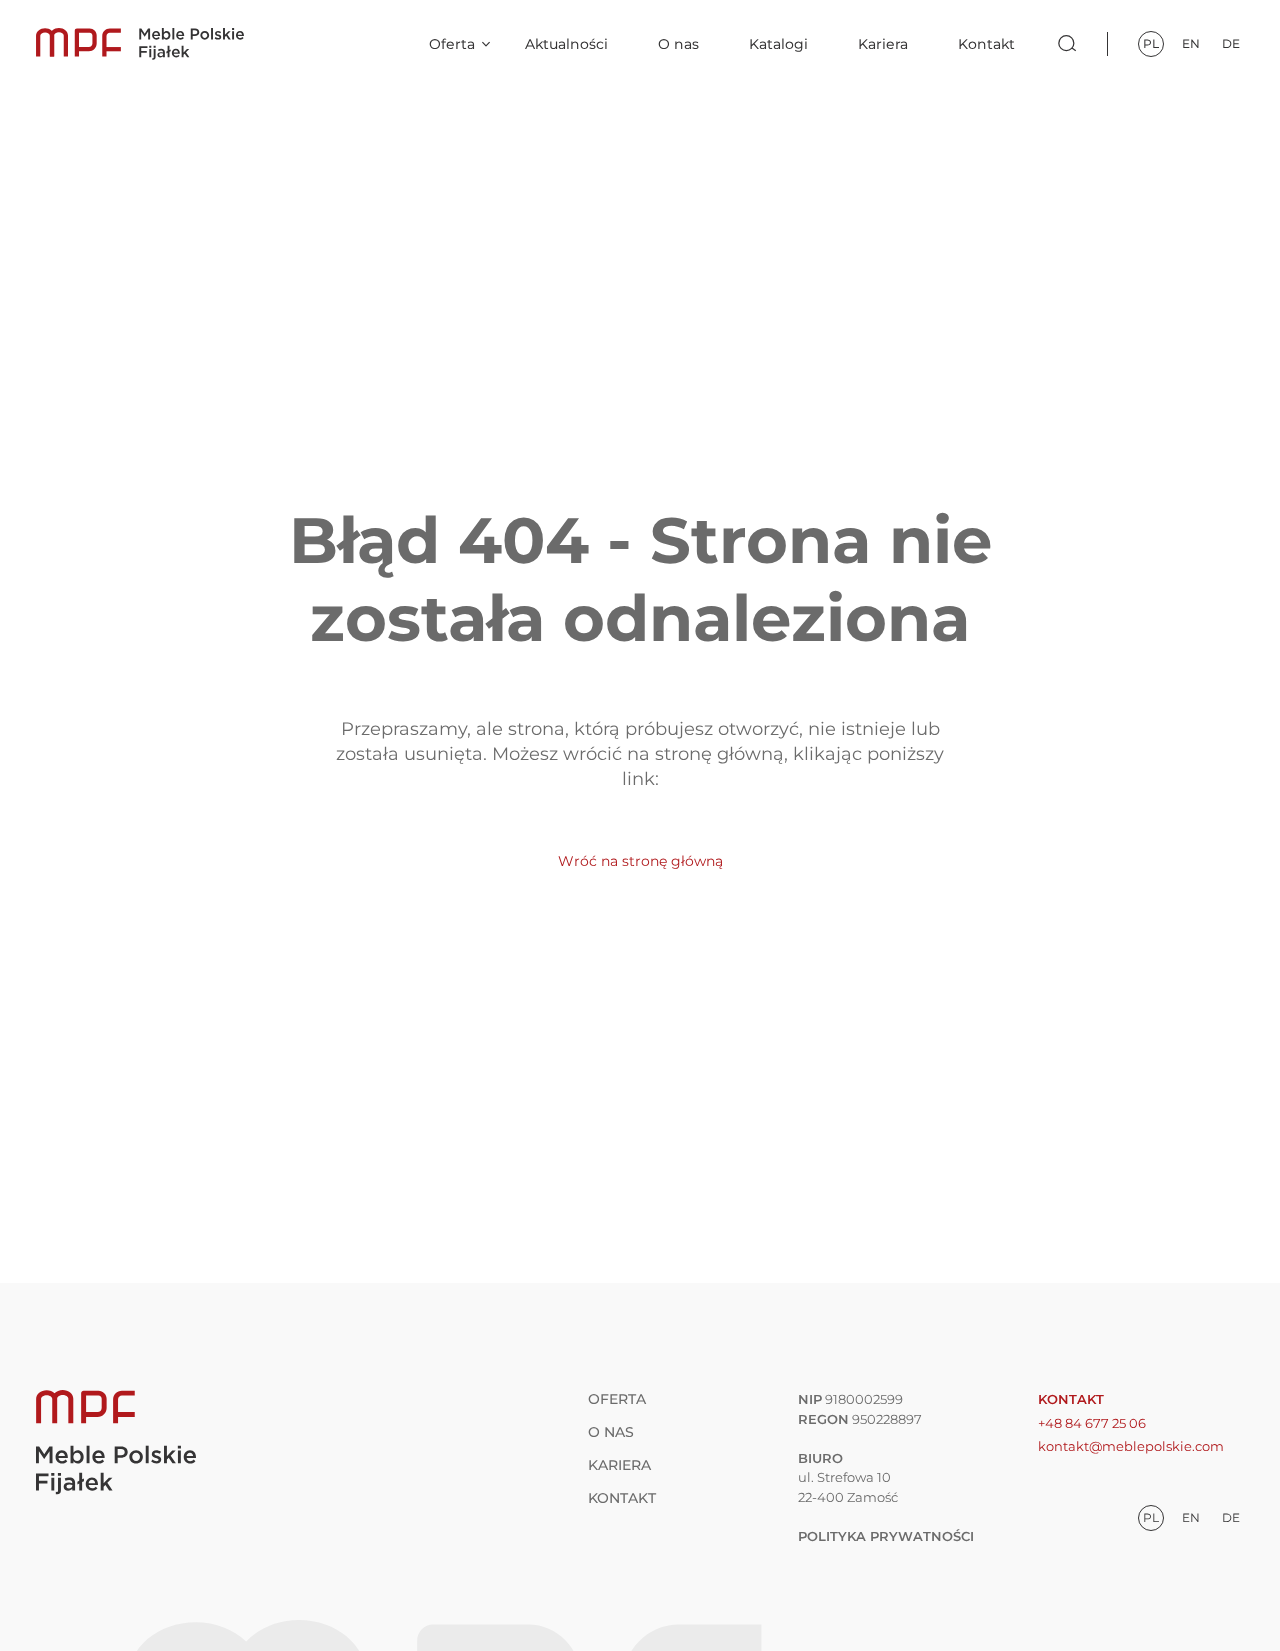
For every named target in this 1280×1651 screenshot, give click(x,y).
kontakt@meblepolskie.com (1131, 1446)
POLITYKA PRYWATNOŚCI (886, 1536)
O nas (678, 44)
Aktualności (566, 44)
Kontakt (986, 44)
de (1231, 43)
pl (1151, 43)
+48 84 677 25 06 (1092, 1423)
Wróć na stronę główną (640, 861)
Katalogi (778, 44)
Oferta (452, 44)
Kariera (883, 44)
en (1191, 43)
